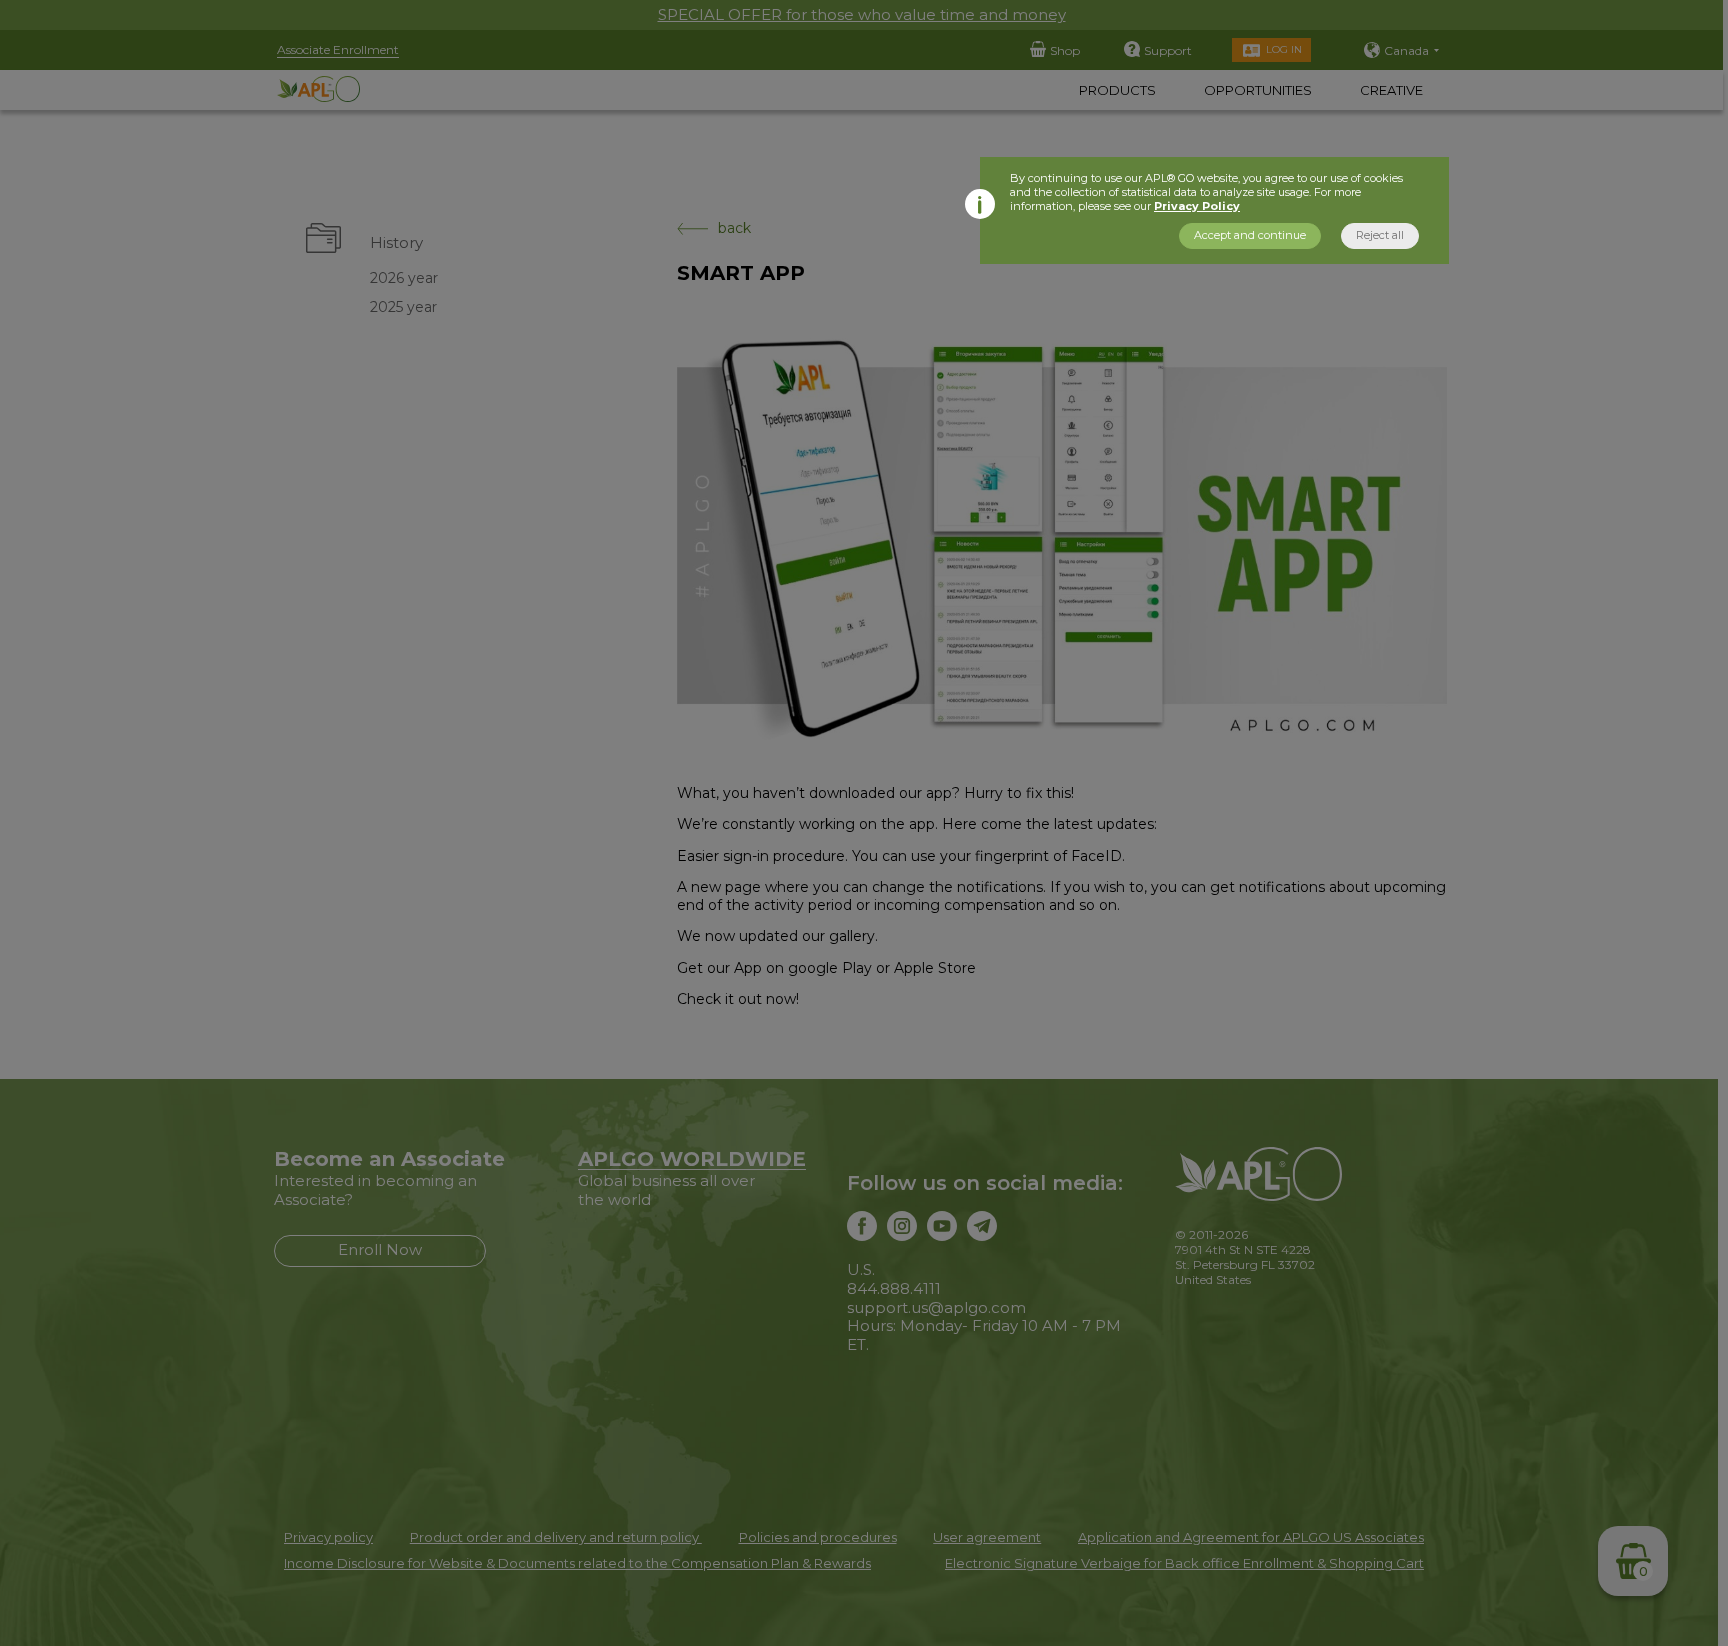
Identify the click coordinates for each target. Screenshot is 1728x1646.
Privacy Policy (1197, 206)
